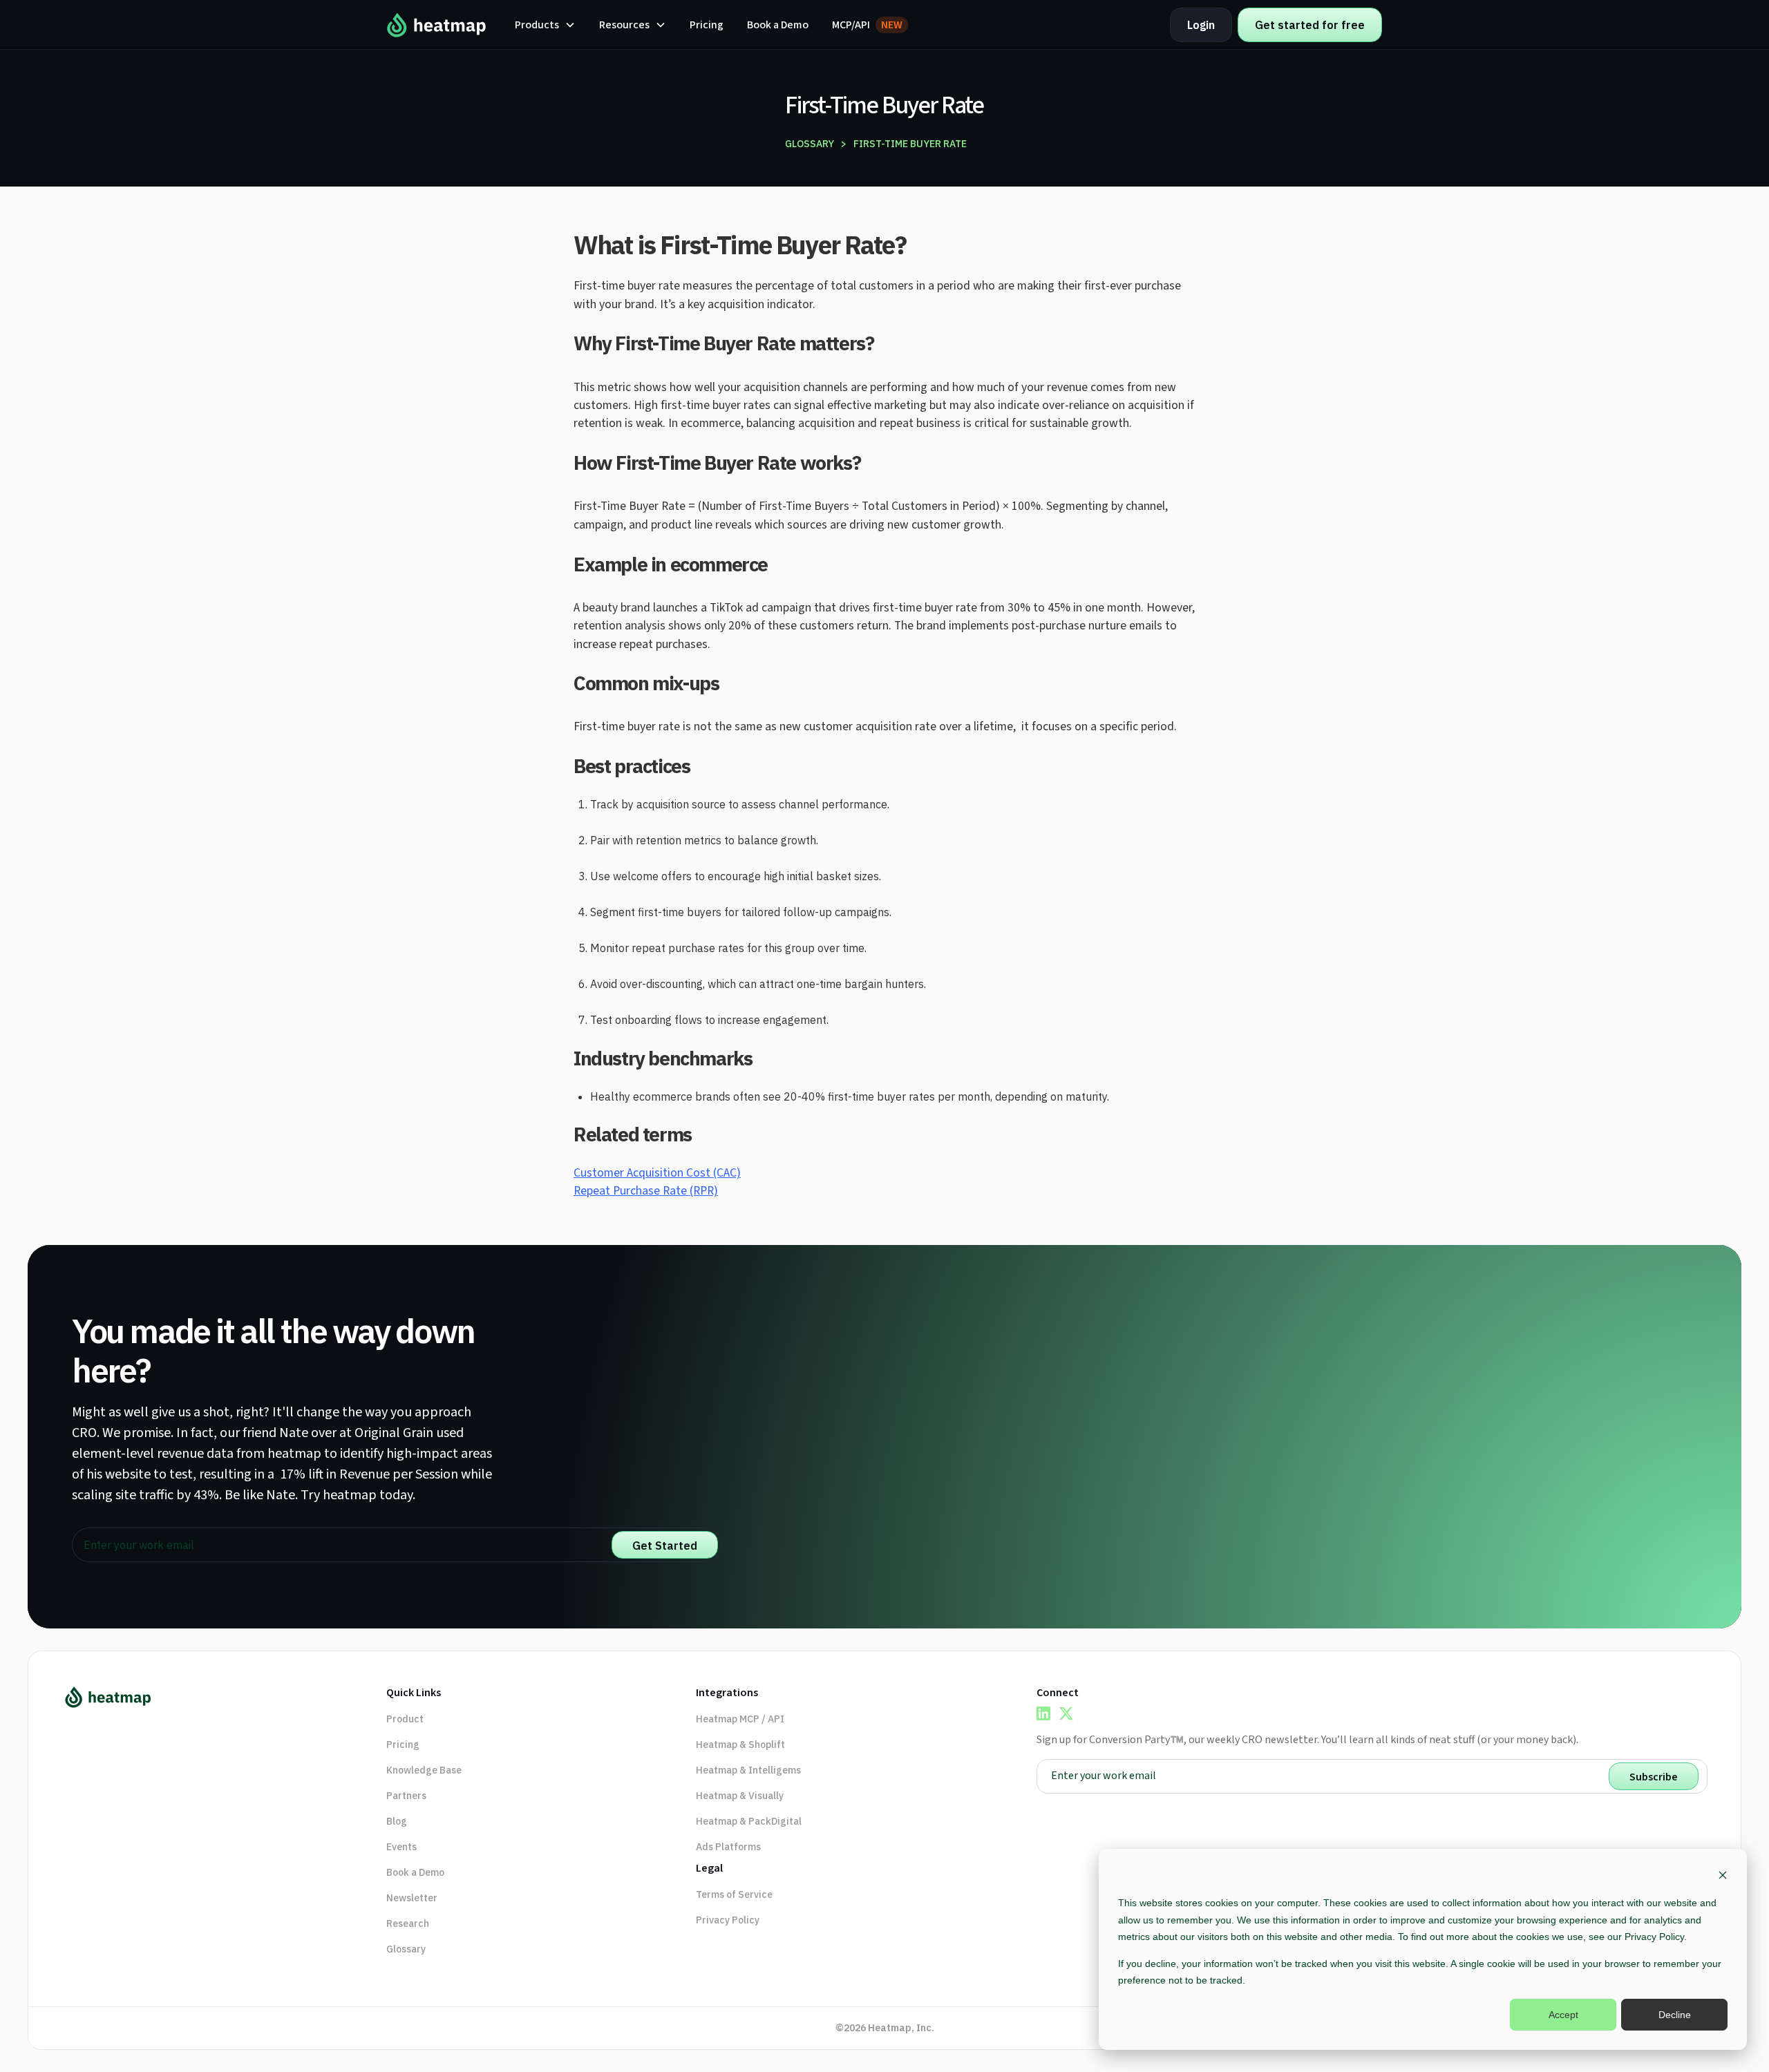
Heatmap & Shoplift (740, 1745)
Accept (1563, 2015)
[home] (437, 25)
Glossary (406, 1949)
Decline (1675, 2015)
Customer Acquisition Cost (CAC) (657, 1173)
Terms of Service (734, 1894)
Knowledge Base (424, 1770)
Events (401, 1847)
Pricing (707, 25)
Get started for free (1310, 25)
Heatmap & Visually (740, 1796)
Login (1201, 25)
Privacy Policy (728, 1920)
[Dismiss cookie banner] (1723, 1877)
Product (405, 1719)
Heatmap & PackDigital (749, 1821)
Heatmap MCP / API (740, 1719)
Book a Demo (778, 25)
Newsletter (412, 1898)
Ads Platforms (728, 1847)
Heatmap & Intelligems (748, 1770)
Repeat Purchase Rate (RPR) (646, 1191)
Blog (397, 1821)
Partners (406, 1796)
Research (408, 1923)
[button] (545, 25)
